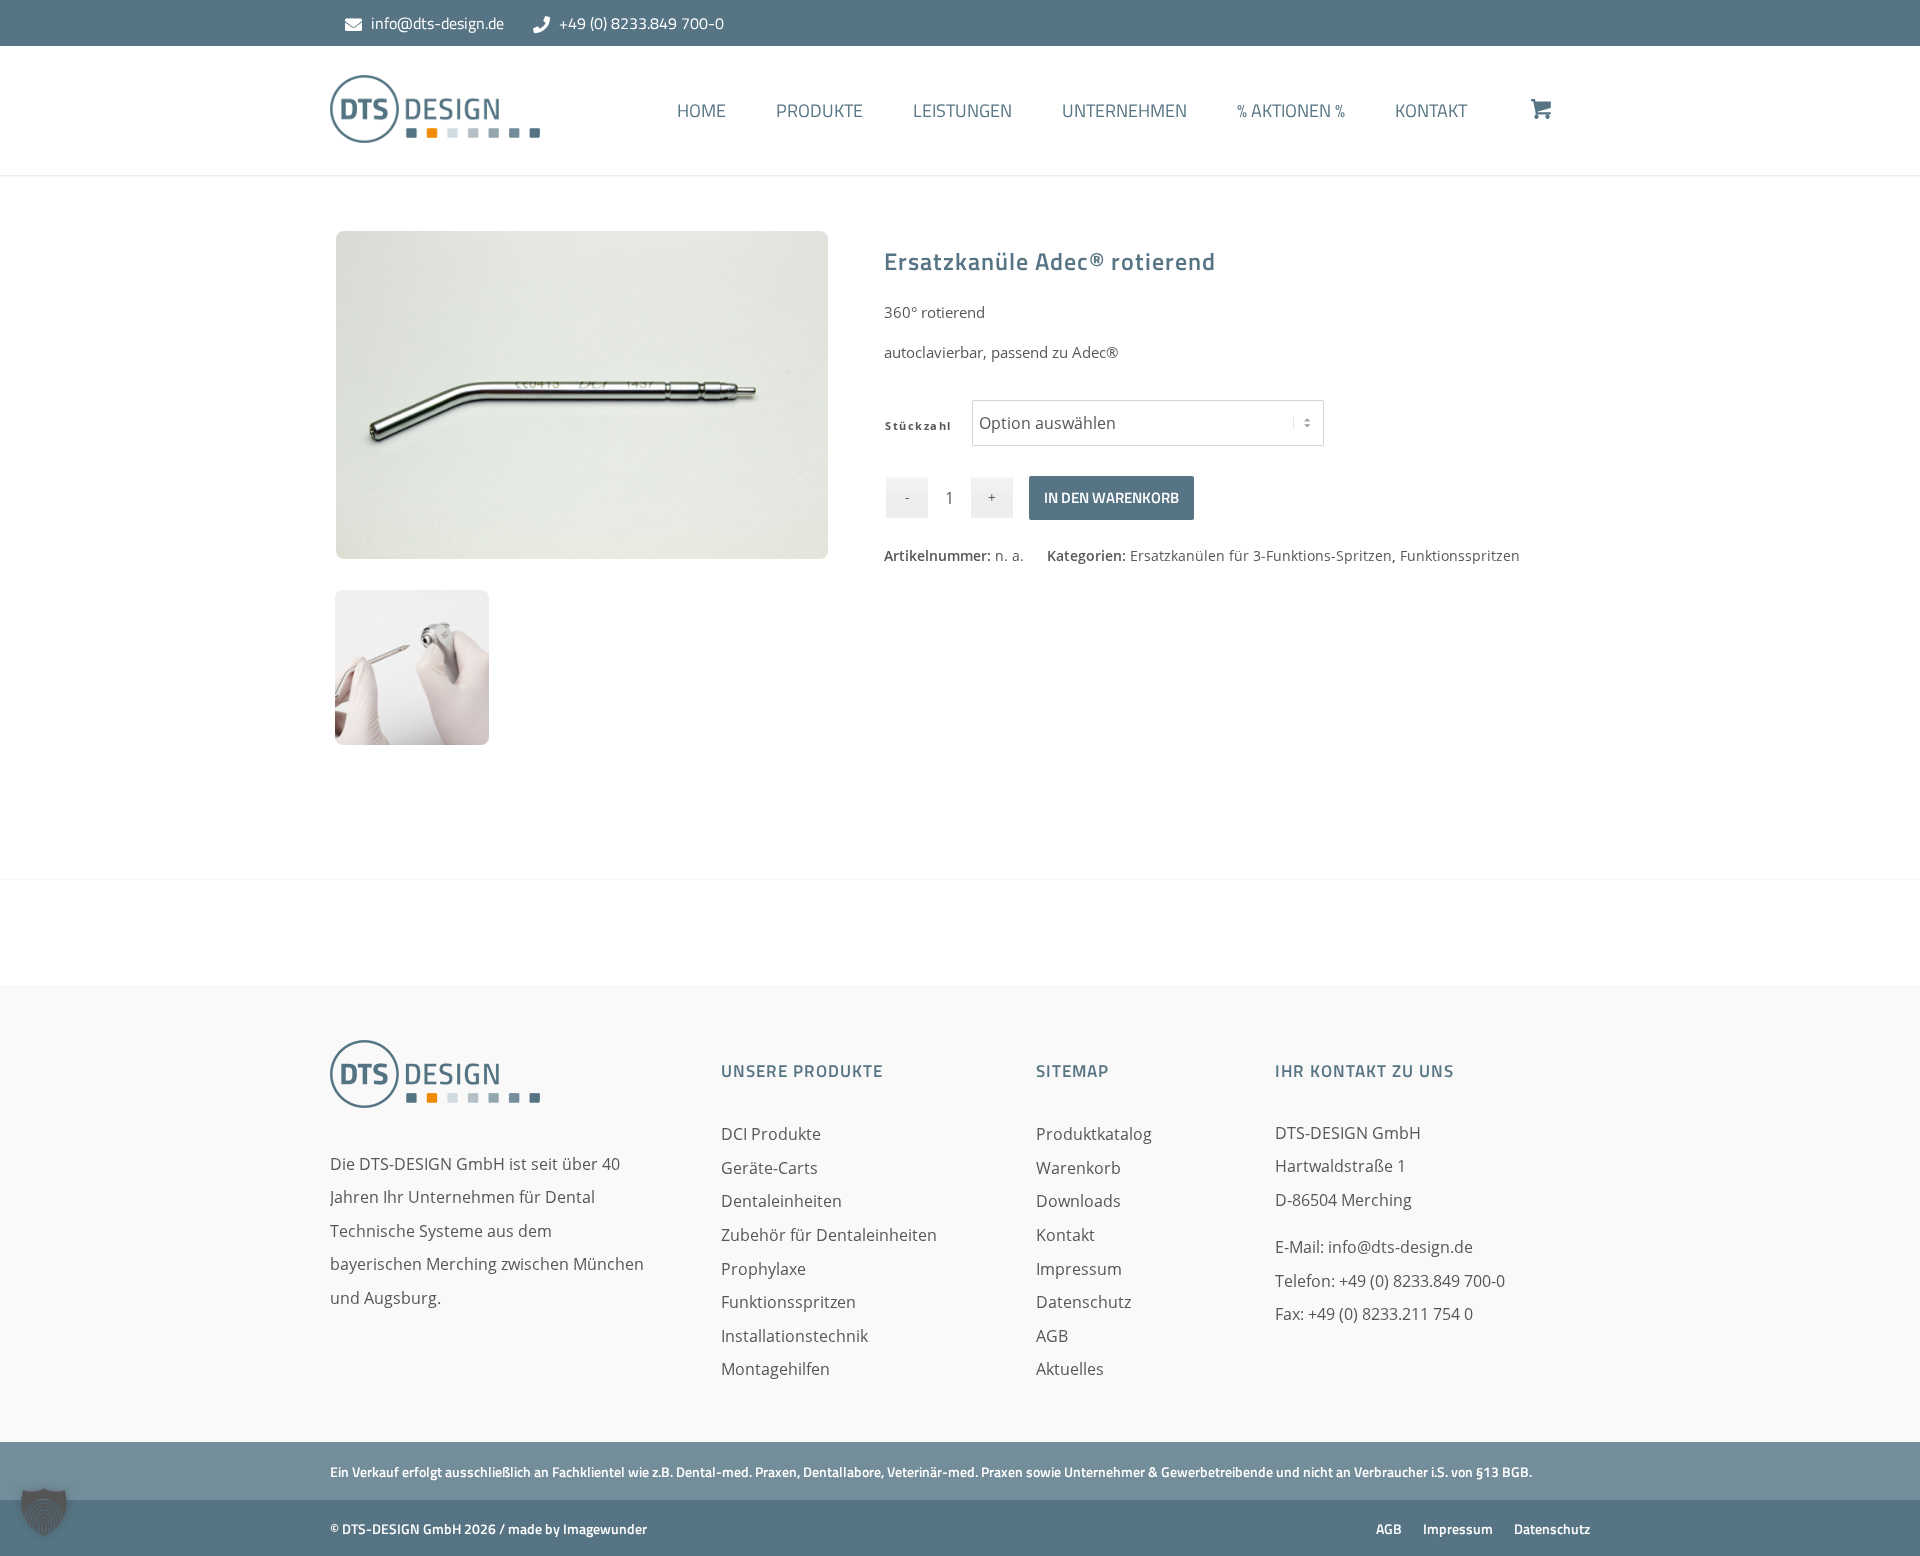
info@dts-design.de (437, 23)
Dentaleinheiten (781, 1201)
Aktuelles (1070, 1369)
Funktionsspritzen (1460, 555)
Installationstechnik (794, 1336)
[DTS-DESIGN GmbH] (435, 125)
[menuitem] (701, 140)
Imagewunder (605, 1528)
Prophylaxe (763, 1269)
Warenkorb (1078, 1168)
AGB (1052, 1336)
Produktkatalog (1094, 1134)
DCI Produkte (771, 1134)
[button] (44, 1512)
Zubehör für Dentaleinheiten (829, 1235)
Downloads (1078, 1201)
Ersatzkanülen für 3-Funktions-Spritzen (1261, 555)
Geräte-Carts (769, 1168)
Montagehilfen (775, 1369)
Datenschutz (1083, 1302)
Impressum (1079, 1269)
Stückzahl (918, 425)
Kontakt (1065, 1235)
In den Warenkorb (1111, 497)
